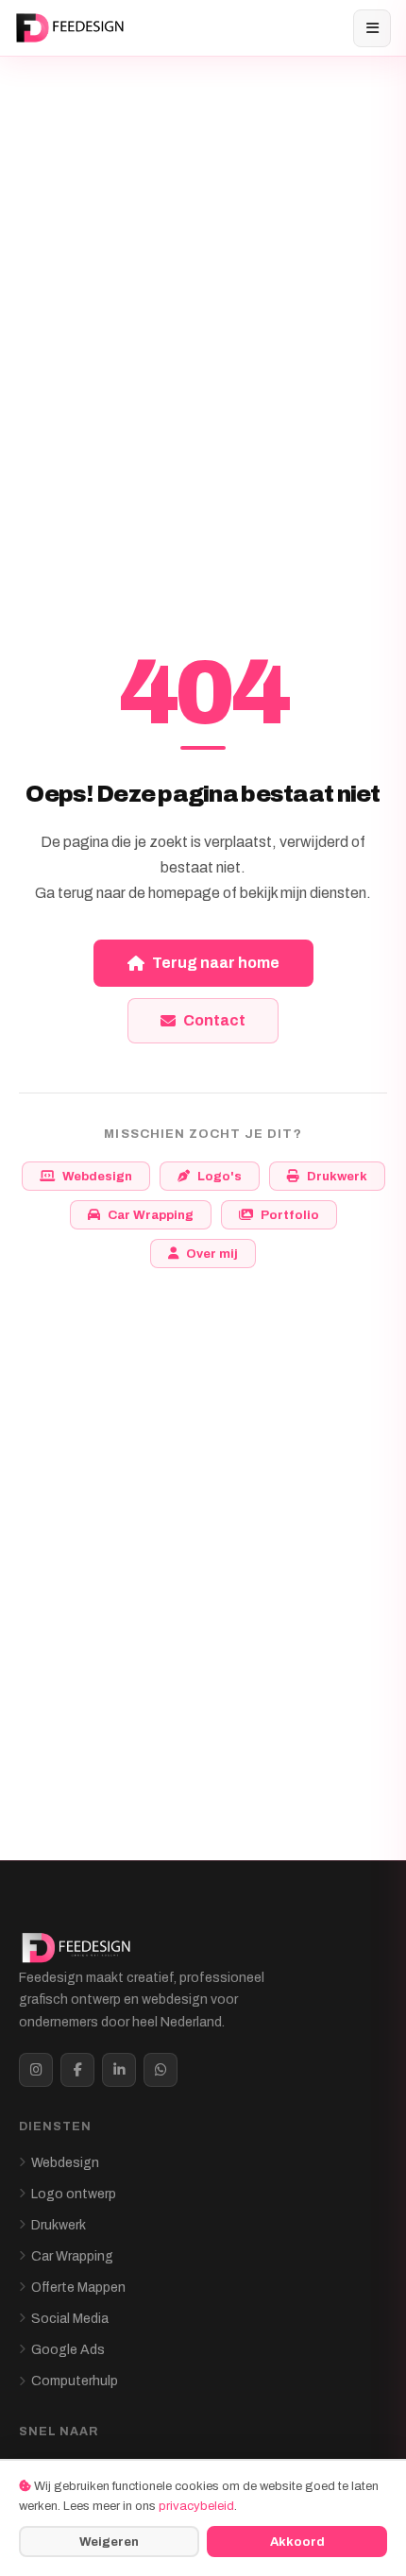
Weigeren (109, 2542)
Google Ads (68, 2350)
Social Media (70, 2319)
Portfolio (290, 1215)
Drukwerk (337, 1176)
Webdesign (97, 1176)
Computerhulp (75, 2381)
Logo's (220, 1176)
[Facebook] (77, 2070)
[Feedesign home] (72, 28)
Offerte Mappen (78, 2288)
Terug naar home (216, 963)
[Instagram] (36, 2070)
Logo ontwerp (74, 2194)
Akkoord (297, 2542)
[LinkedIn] (119, 2070)
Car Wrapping (151, 1215)
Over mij (212, 1254)
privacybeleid (196, 2506)
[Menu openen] (372, 28)
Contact (214, 1020)
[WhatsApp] (161, 2070)
